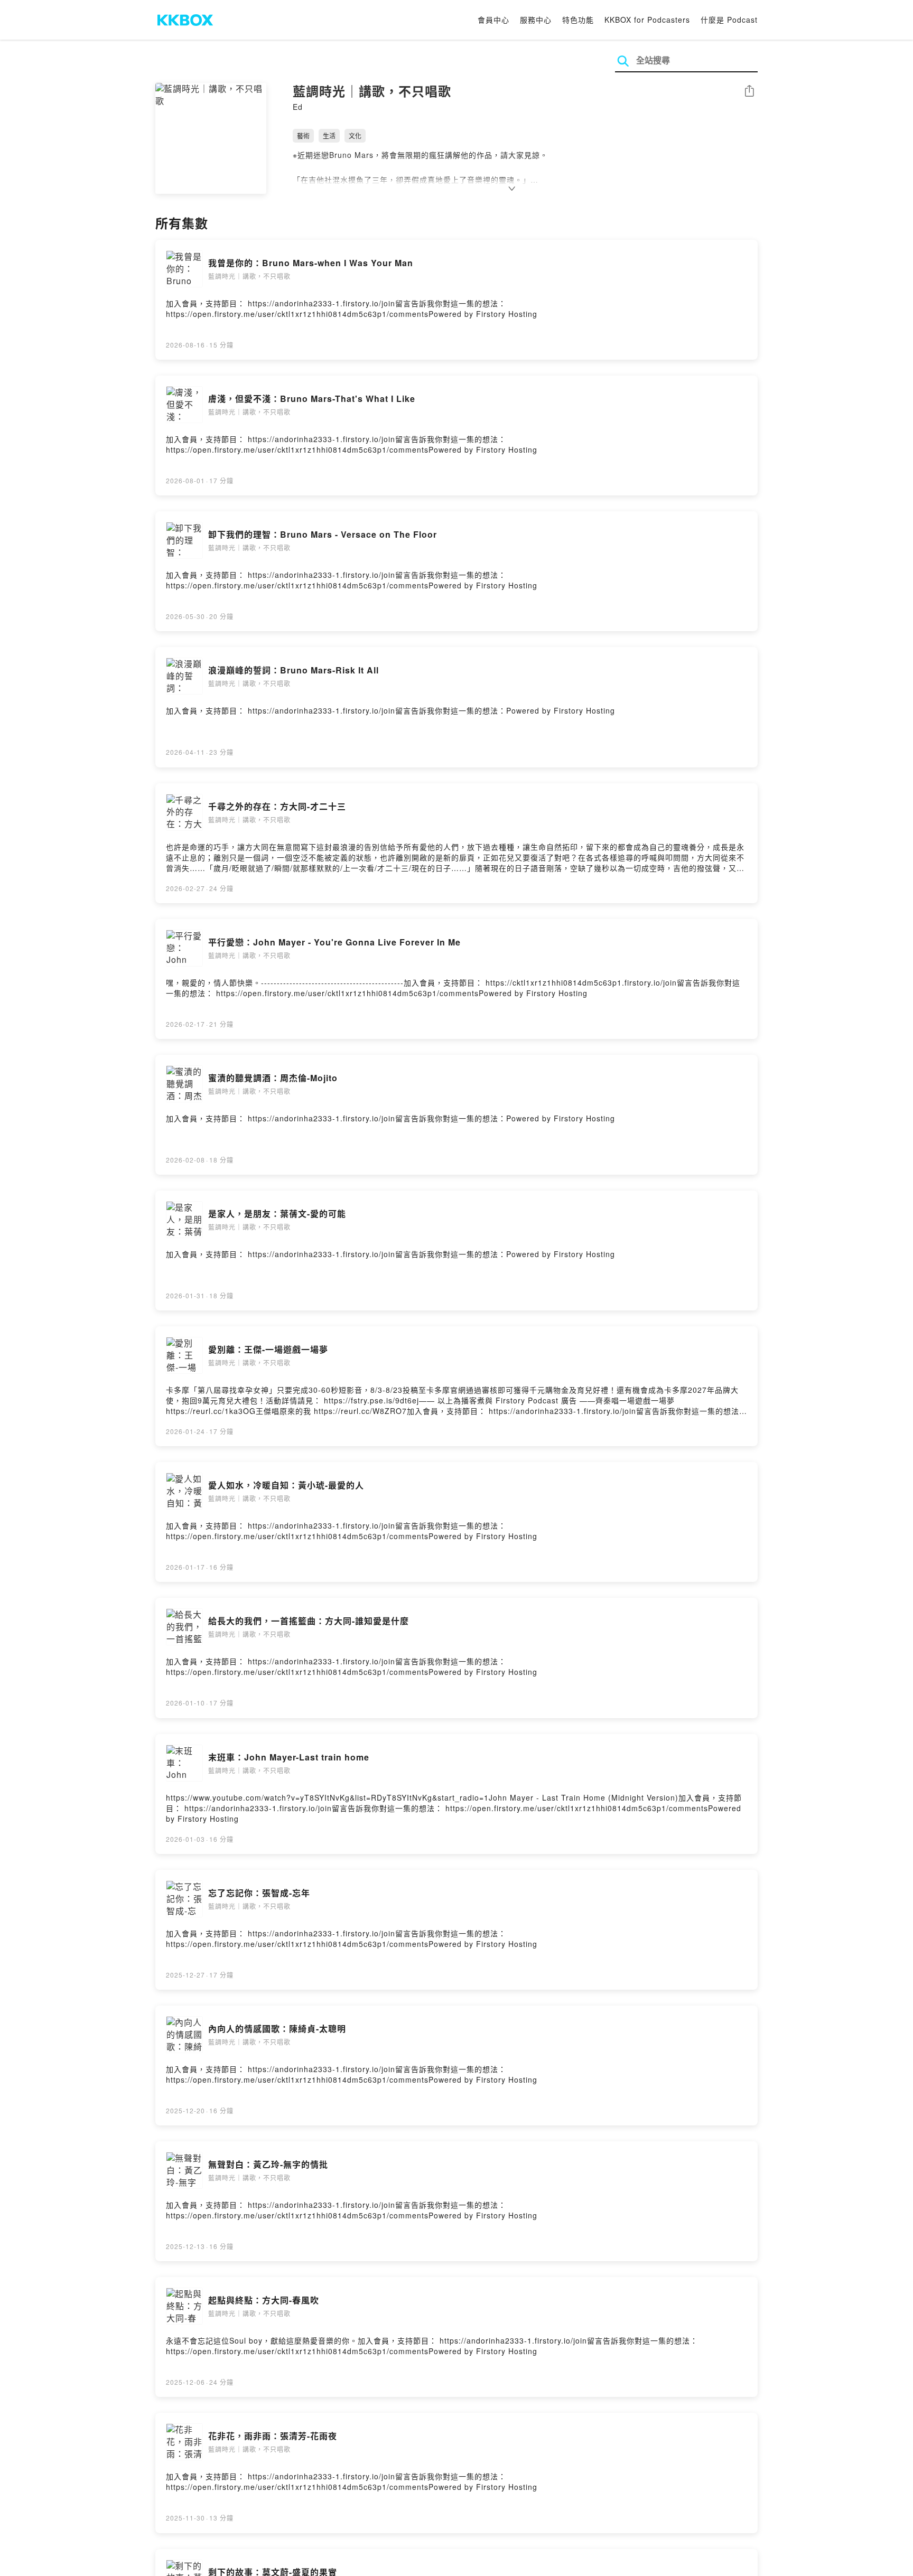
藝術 (303, 135)
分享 (749, 92)
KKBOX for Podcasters (647, 20)
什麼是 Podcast (729, 20)
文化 (355, 135)
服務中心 (536, 20)
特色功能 (578, 20)
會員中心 (493, 20)
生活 (329, 135)
